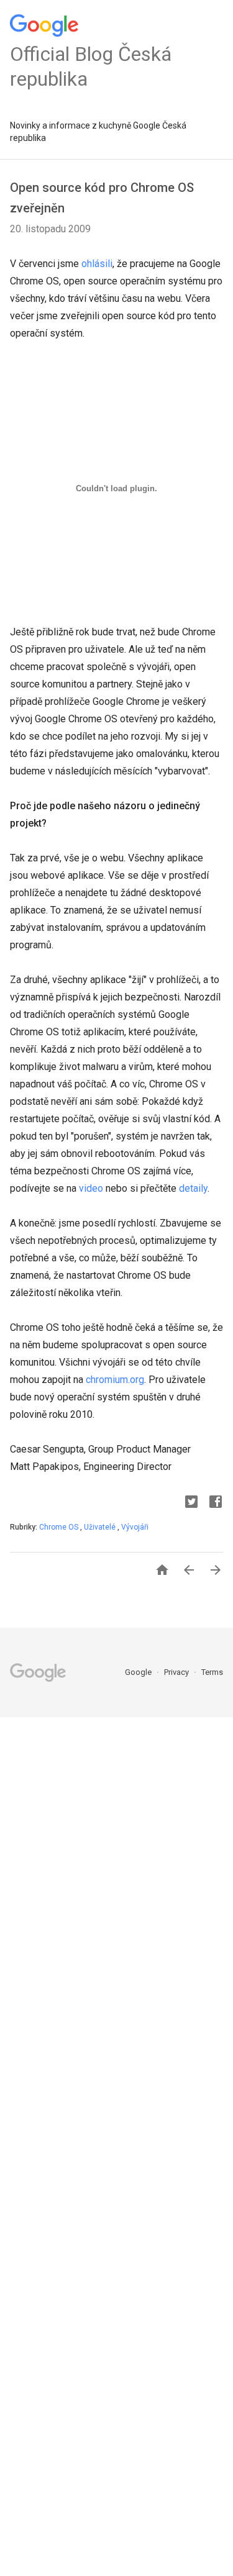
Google (139, 1672)
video (91, 1188)
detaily (193, 1188)
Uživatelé (101, 1527)
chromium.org (115, 1380)
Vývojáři (135, 1527)
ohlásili (97, 264)
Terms (212, 1672)
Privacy (177, 1672)
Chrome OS (60, 1527)
